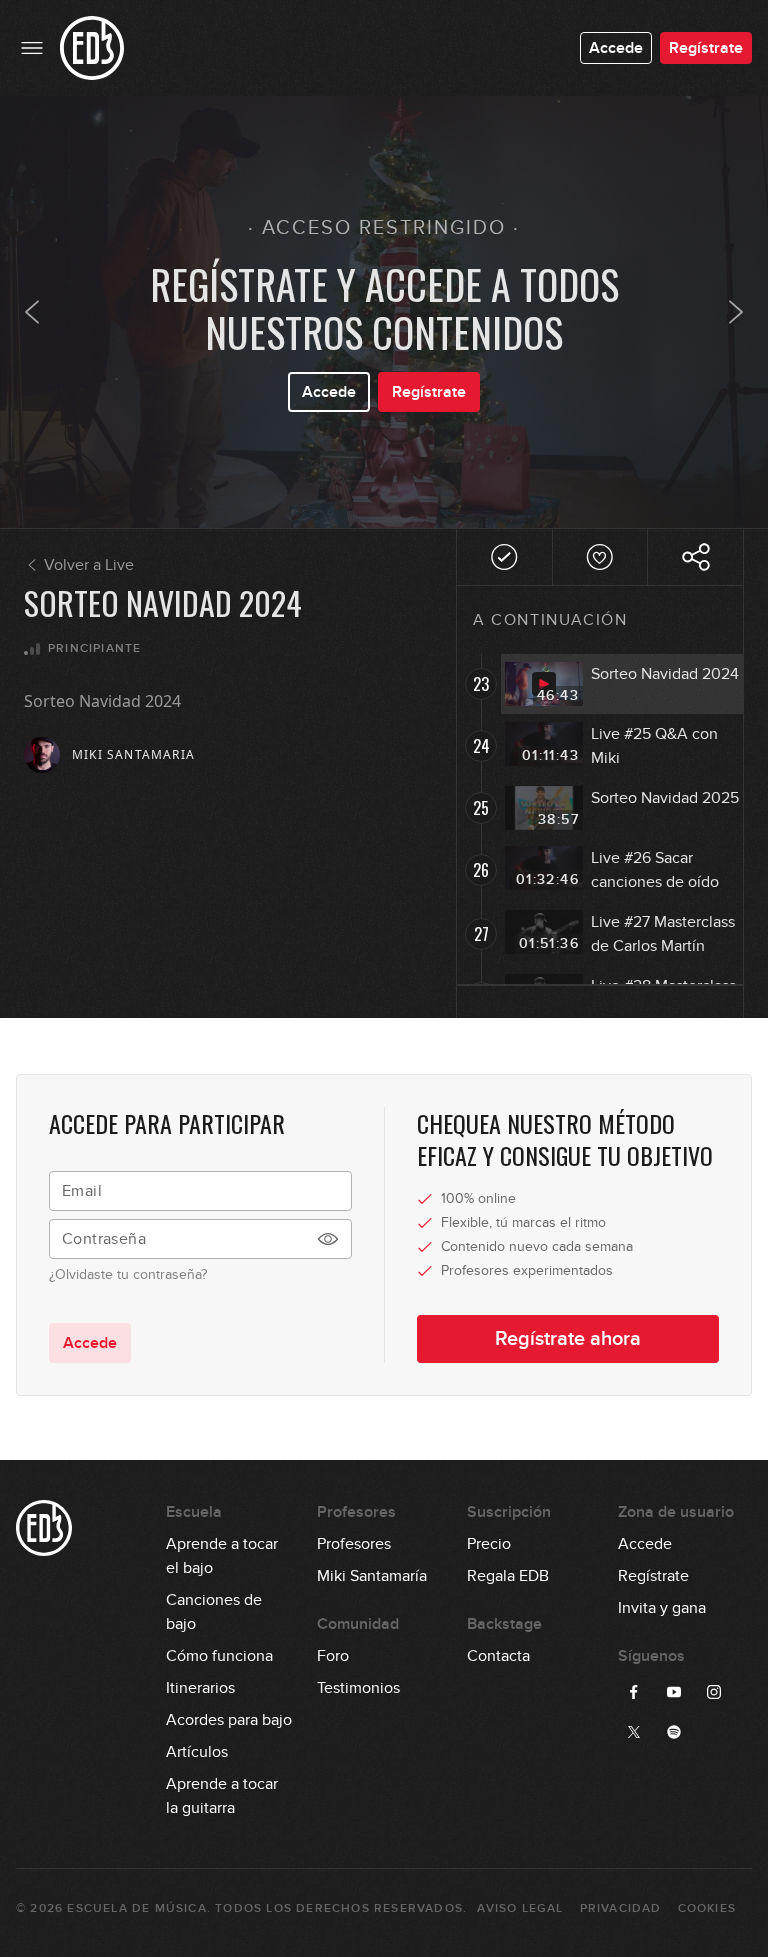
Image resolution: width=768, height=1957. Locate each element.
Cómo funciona (219, 1656)
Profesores (354, 1544)
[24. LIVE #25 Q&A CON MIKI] (736, 312)
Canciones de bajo (214, 1601)
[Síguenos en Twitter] (634, 1732)
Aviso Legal (520, 1908)
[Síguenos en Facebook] (634, 1692)
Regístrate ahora (568, 1339)
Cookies (707, 1908)
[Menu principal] (32, 48)
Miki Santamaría (372, 1576)
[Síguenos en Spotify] (674, 1732)
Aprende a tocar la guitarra (222, 1785)
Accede (616, 48)
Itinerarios (200, 1688)
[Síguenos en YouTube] (674, 1692)
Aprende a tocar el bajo (222, 1545)
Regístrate (706, 48)
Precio (489, 1544)
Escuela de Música (136, 1908)
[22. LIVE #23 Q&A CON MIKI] (32, 312)
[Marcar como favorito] (600, 557)
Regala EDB (508, 1576)
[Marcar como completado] (504, 557)
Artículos (197, 1752)
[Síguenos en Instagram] (714, 1692)
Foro (333, 1656)
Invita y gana (662, 1608)
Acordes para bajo (229, 1720)
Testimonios (358, 1688)
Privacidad (621, 1908)
